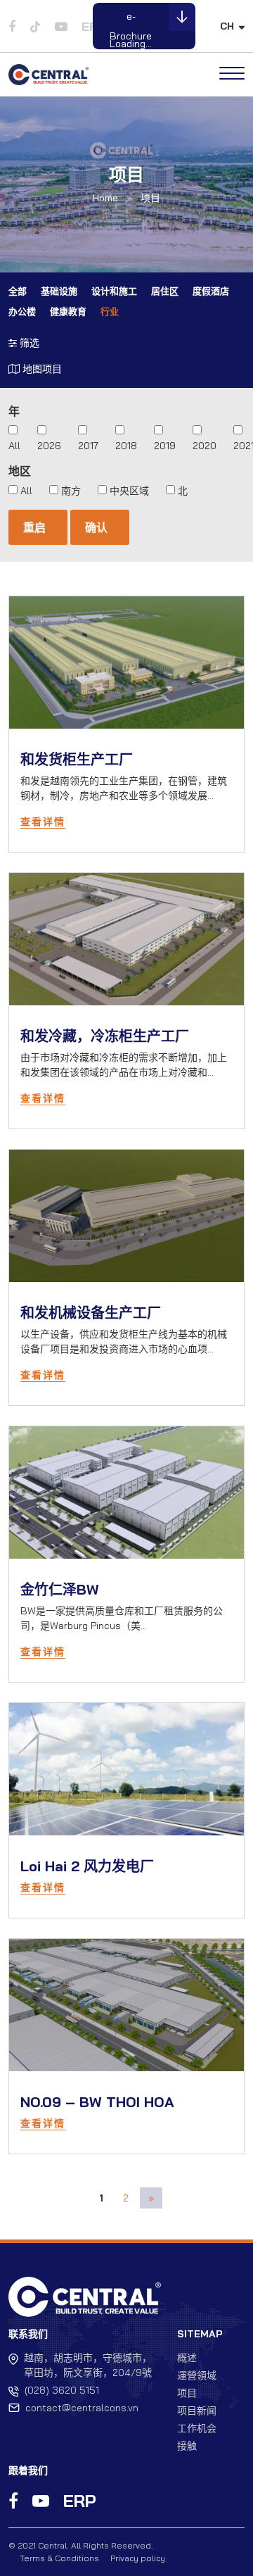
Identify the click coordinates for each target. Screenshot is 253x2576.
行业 (110, 311)
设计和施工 (114, 291)
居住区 (165, 291)
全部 (18, 291)
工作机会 (197, 2428)
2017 (88, 446)
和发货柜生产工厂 (77, 759)
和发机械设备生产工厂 (91, 1313)
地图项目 (41, 369)
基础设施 (59, 291)
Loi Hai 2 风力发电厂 (87, 1866)
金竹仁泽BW (60, 1589)
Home (105, 198)
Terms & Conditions (59, 2558)
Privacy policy (138, 2558)
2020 (205, 446)
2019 (165, 446)
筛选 (28, 343)
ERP (80, 2501)
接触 (187, 2446)
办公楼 (22, 311)
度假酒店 (211, 291)
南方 (71, 491)
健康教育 (68, 311)
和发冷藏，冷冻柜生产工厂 (105, 1036)
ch (227, 26)
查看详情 (43, 822)
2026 (49, 446)
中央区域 (129, 491)
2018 (126, 446)
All (14, 446)
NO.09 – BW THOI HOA (97, 2102)
